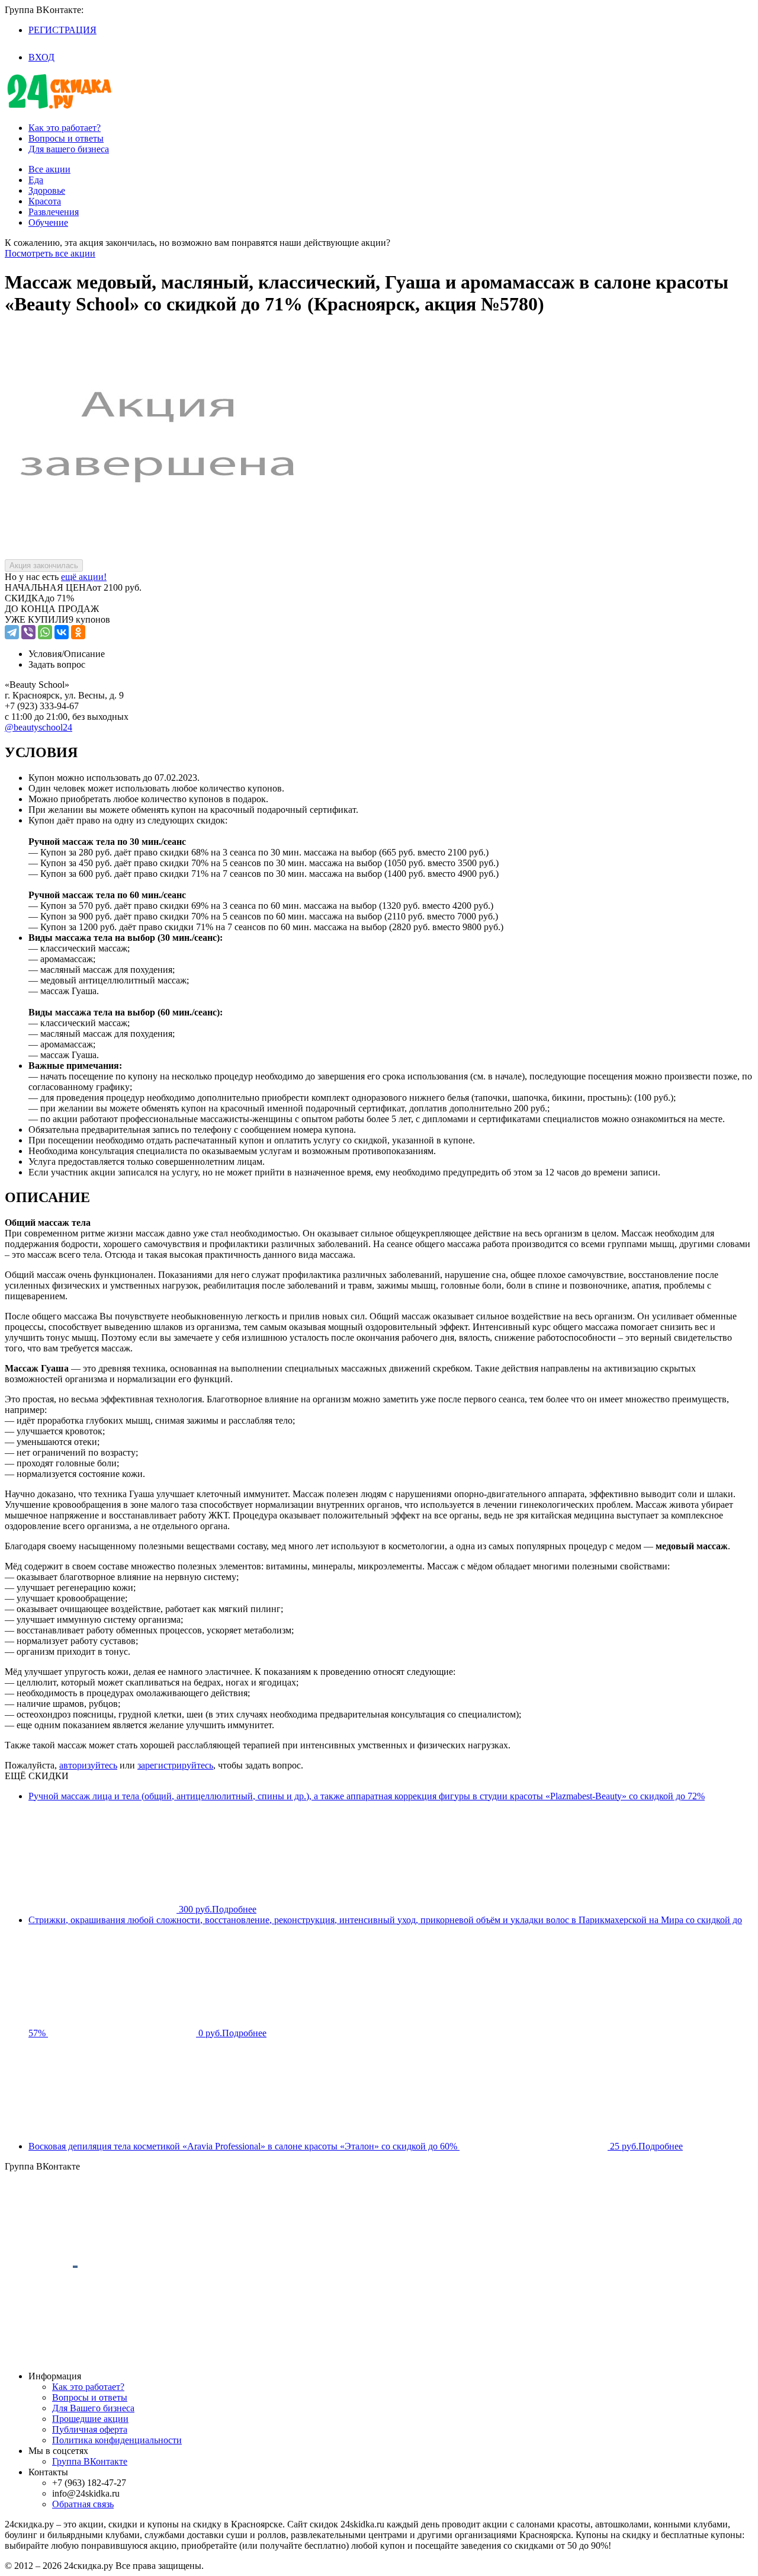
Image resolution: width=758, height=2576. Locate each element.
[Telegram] (12, 632)
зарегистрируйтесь (175, 1765)
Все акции (49, 169)
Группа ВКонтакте (90, 2461)
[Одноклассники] (78, 632)
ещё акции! (84, 577)
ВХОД (41, 57)
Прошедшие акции (90, 2419)
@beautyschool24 (38, 727)
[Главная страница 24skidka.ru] (59, 108)
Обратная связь (83, 2504)
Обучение (48, 222)
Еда (36, 180)
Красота (45, 201)
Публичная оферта (90, 2429)
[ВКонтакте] (62, 632)
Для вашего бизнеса (69, 149)
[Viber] (28, 632)
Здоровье (47, 190)
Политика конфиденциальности (117, 2440)
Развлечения (54, 212)
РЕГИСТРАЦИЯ (62, 30)
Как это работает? (65, 128)
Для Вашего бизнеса (93, 2408)
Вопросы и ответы (66, 138)
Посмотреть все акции (50, 253)
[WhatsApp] (45, 632)
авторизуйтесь (88, 1765)
